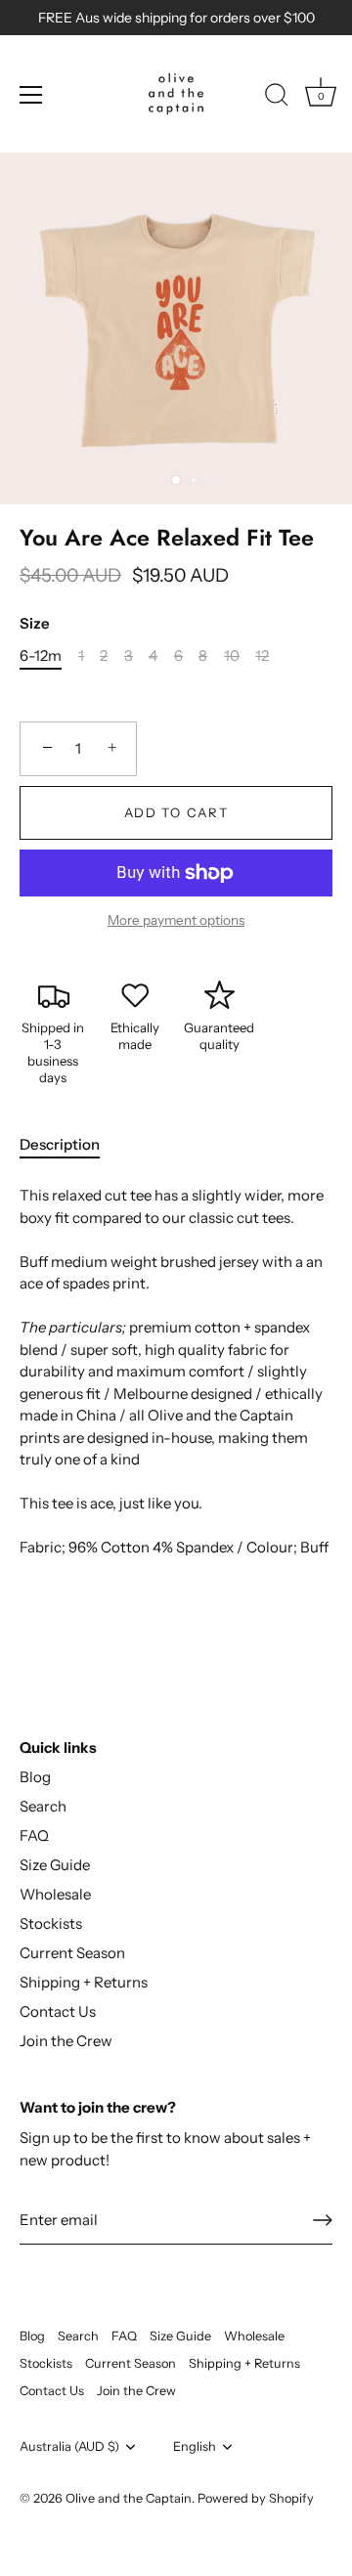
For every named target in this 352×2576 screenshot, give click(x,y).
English (195, 2446)
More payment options (176, 920)
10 (232, 656)
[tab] (69, 1145)
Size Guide (55, 1865)
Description (60, 1144)
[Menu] (31, 95)
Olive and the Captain (129, 2498)
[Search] (277, 98)
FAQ (34, 1835)
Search (43, 1806)
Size (35, 624)
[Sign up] (323, 2220)
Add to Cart (176, 812)
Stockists (51, 1923)
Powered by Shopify (256, 2498)
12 (262, 656)
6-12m (41, 656)
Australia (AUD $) (69, 2446)
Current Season (72, 1953)
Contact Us (58, 2011)
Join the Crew (66, 2041)
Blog (35, 1777)
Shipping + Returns (84, 1982)
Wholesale (55, 1894)
